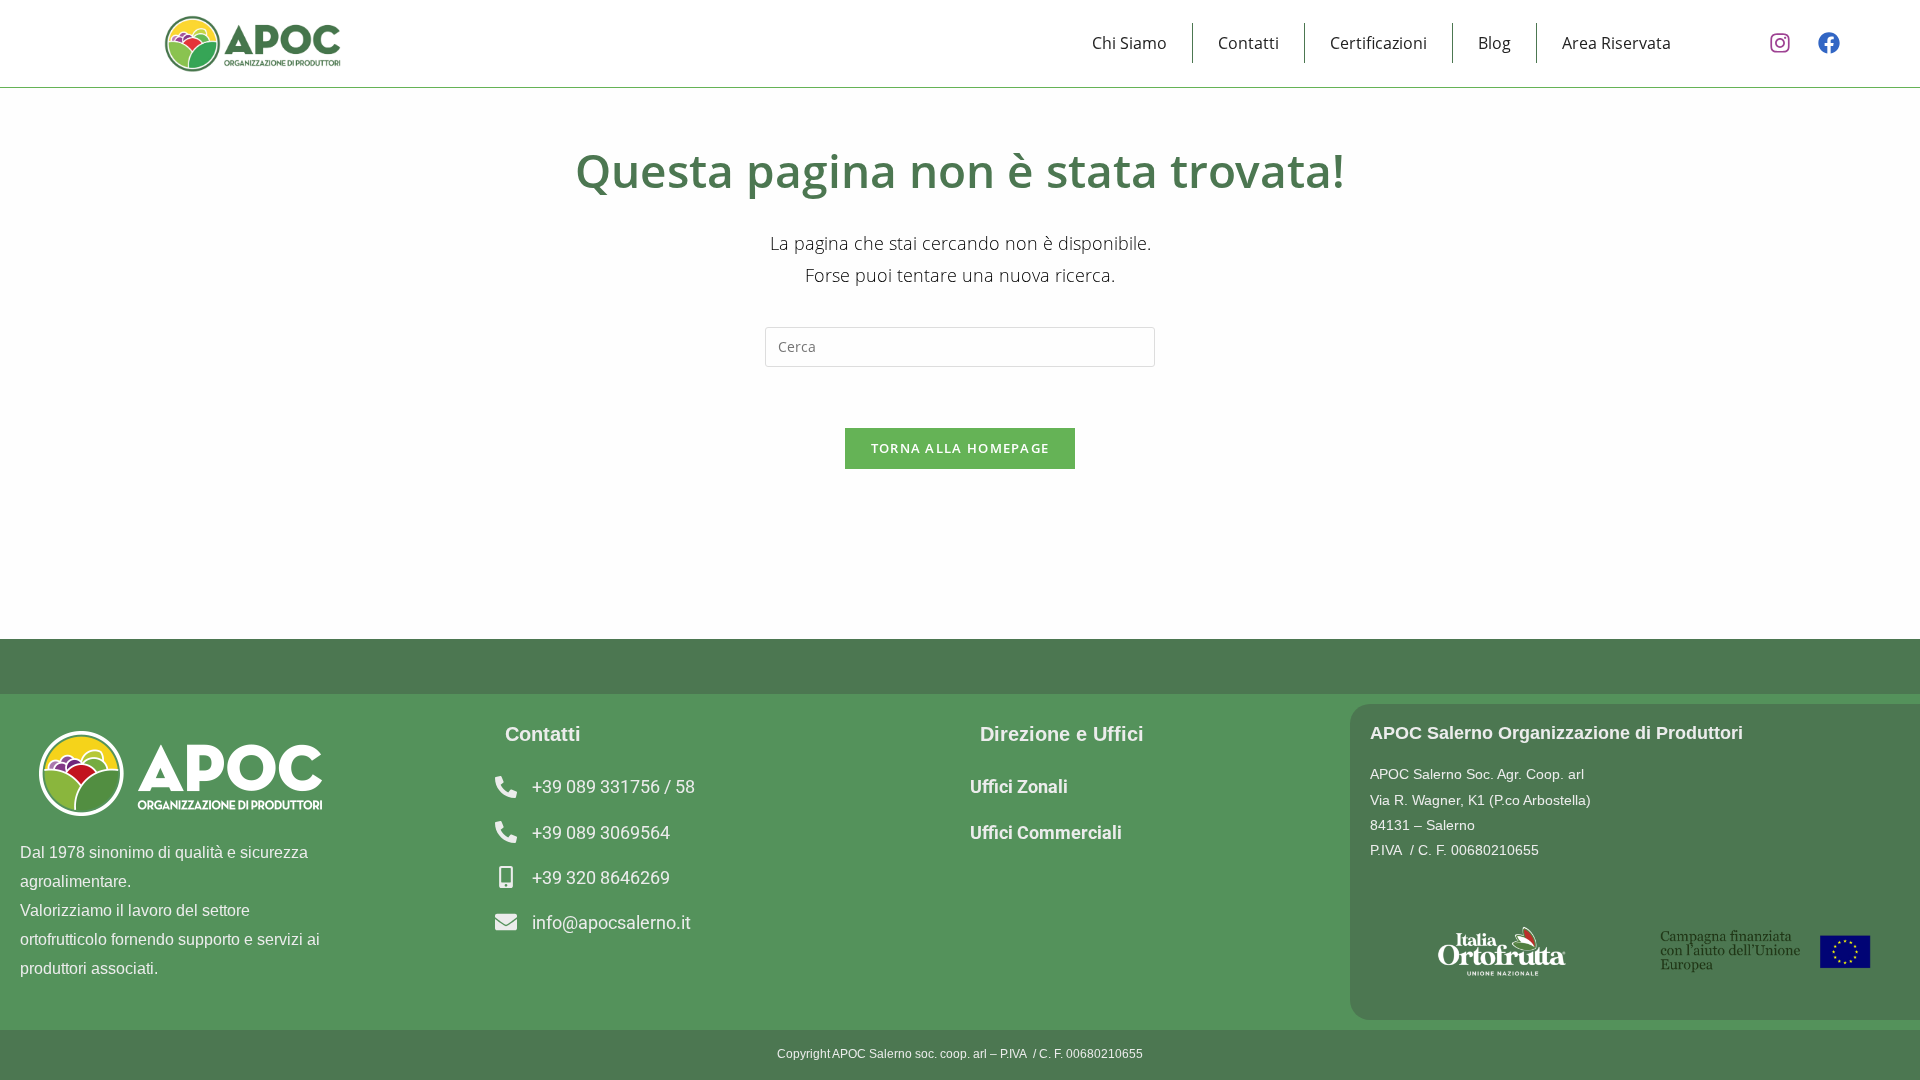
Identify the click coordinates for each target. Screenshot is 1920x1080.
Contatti (1248, 43)
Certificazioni (1378, 43)
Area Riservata (1616, 43)
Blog (1494, 43)
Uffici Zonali (1019, 786)
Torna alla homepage (960, 448)
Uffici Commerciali (1046, 832)
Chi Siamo (1129, 43)
